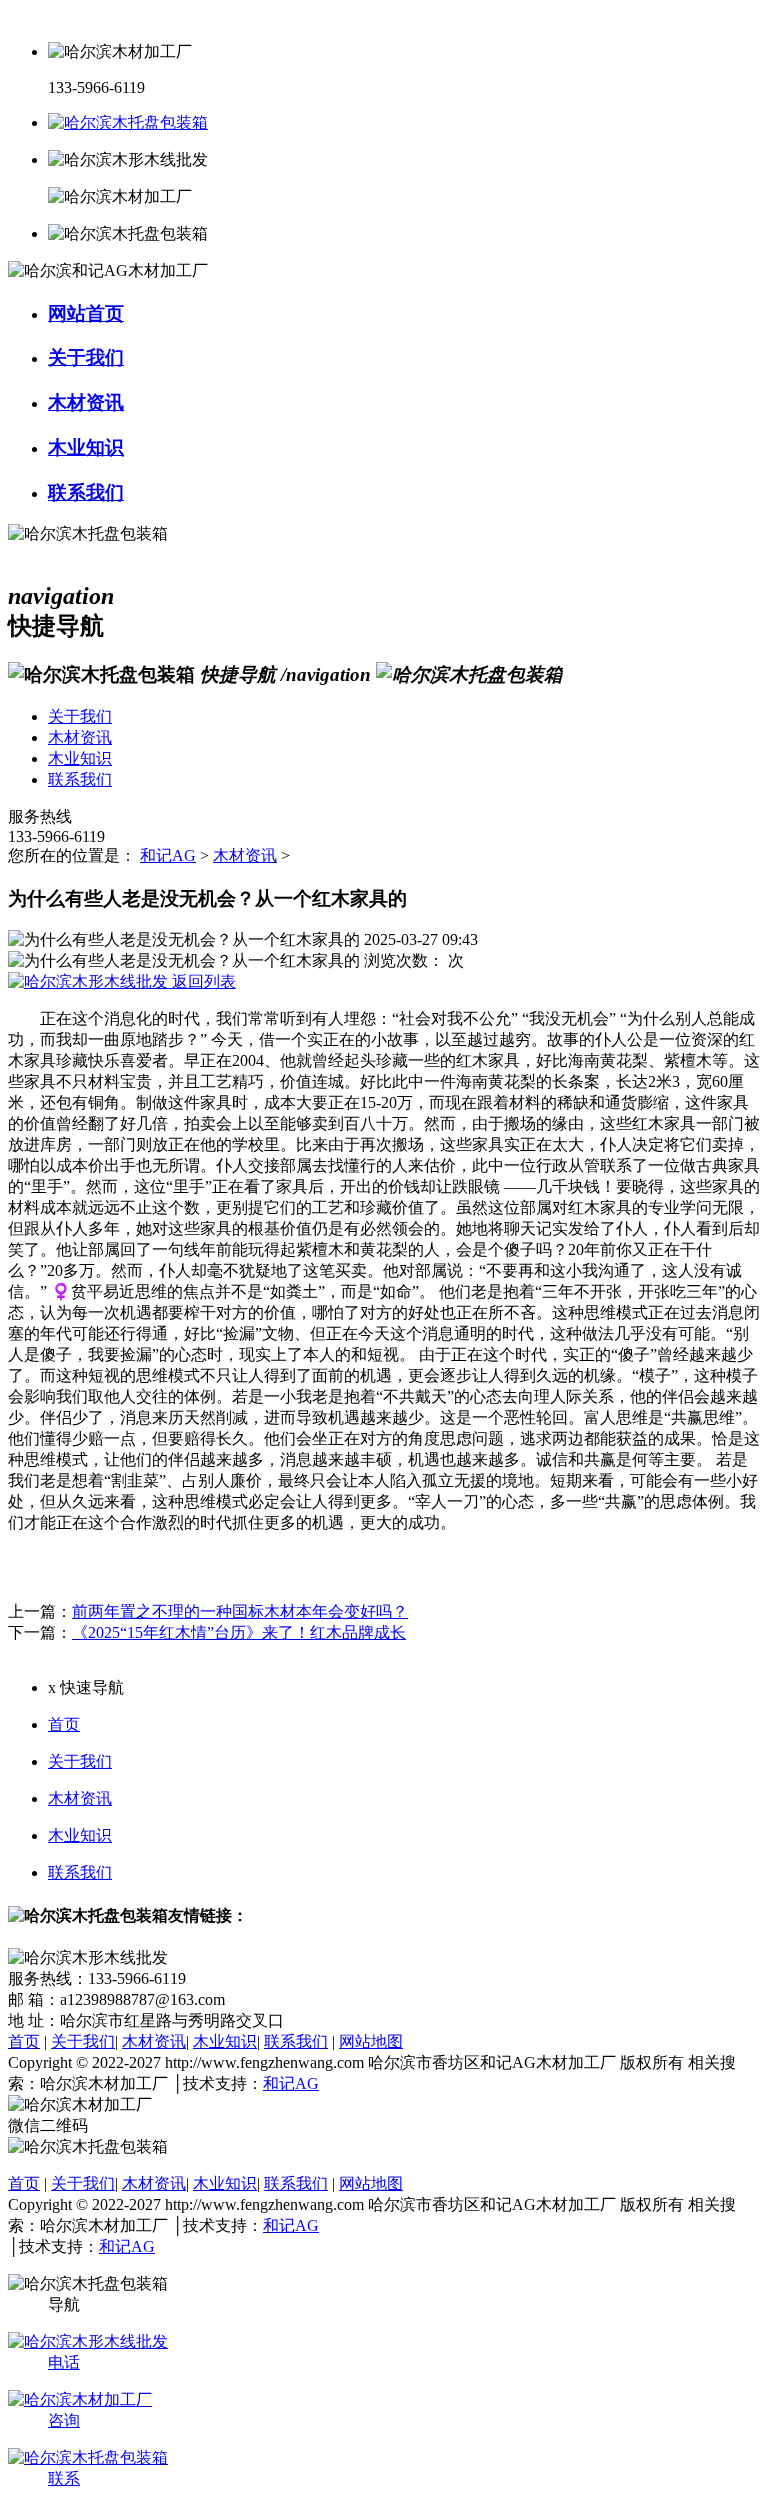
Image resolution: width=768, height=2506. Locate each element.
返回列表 (202, 981)
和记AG (168, 855)
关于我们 (80, 1761)
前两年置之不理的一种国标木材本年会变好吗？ (240, 1611)
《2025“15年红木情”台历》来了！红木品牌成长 (239, 1632)
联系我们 (80, 1872)
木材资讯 (245, 855)
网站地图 (371, 2041)
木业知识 (80, 1835)
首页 (64, 1724)
